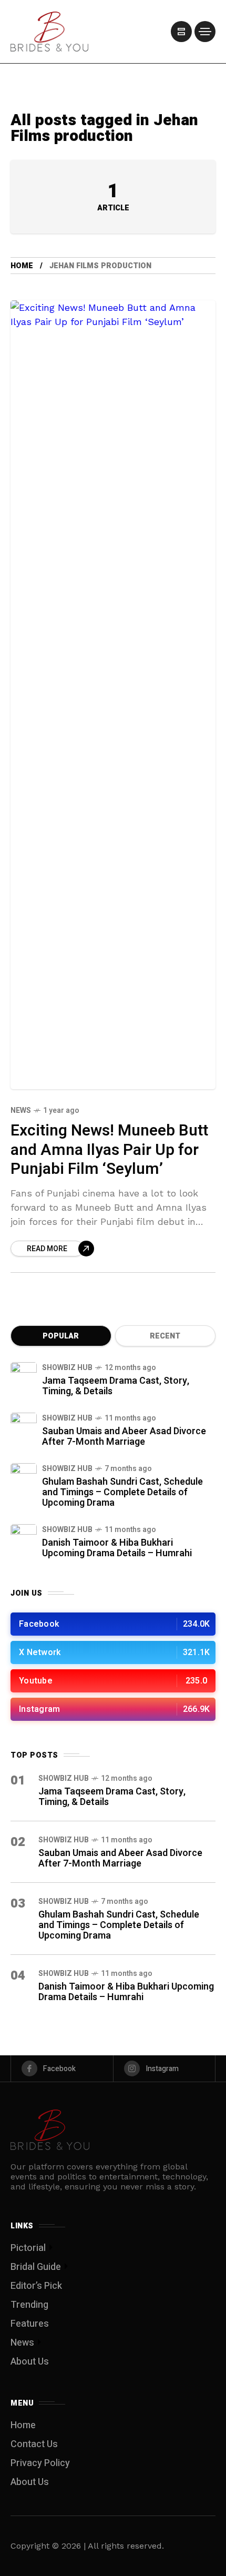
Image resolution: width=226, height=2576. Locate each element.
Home (22, 266)
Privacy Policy (40, 2463)
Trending (29, 2305)
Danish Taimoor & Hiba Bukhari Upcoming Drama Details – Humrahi (117, 1548)
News (21, 1110)
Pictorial (28, 2248)
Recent (165, 1336)
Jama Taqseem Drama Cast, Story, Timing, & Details (116, 1386)
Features (30, 2324)
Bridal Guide (36, 2267)
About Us (30, 2362)
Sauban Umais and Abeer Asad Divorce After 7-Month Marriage (124, 1437)
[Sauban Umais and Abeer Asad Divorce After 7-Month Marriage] (24, 1426)
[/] (181, 32)
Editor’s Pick (36, 2286)
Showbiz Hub (67, 1368)
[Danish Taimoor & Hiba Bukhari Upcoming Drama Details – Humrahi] (24, 1537)
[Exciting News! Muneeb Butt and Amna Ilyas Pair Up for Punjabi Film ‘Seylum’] (113, 695)
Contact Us (34, 2444)
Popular (61, 1336)
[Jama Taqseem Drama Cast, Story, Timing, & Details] (24, 1375)
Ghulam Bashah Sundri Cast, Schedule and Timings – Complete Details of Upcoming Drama (122, 1492)
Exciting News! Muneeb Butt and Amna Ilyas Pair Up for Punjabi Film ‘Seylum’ (109, 1150)
